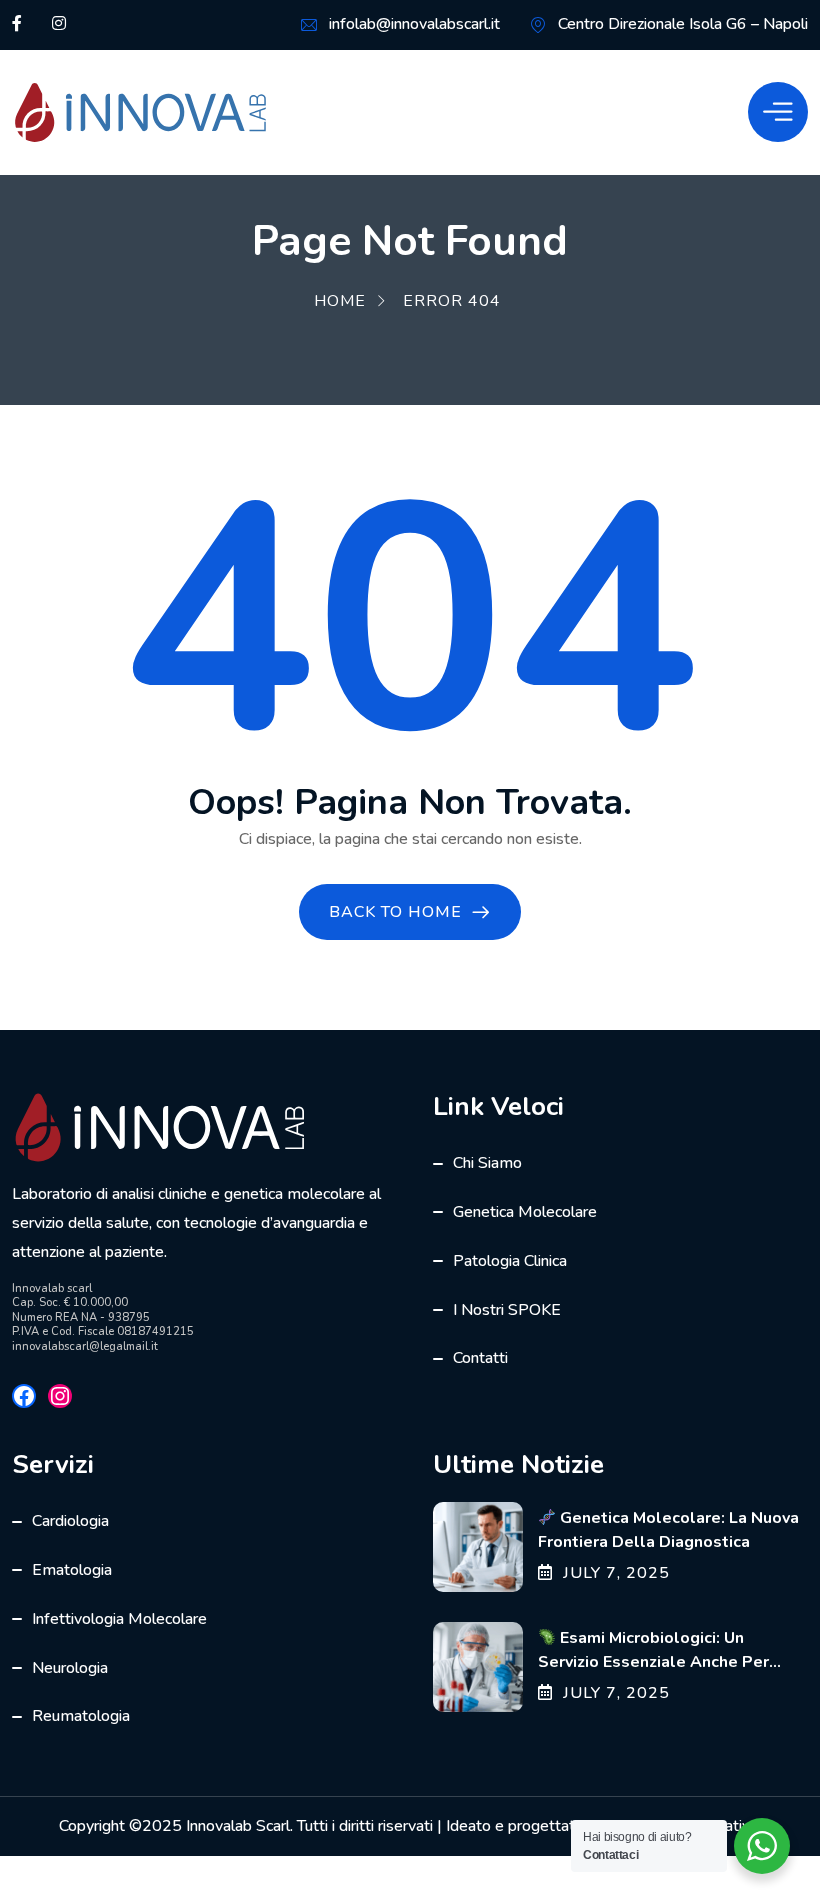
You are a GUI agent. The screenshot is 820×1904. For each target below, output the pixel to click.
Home (340, 301)
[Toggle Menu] (778, 111)
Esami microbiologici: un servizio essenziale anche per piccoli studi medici (653, 1662)
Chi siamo (487, 1163)
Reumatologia (81, 1716)
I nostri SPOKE (507, 1310)
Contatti (480, 1358)
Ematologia (72, 1570)
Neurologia (70, 1668)
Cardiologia (70, 1521)
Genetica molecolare (525, 1212)
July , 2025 (616, 1573)
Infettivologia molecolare (119, 1619)
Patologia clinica (510, 1261)
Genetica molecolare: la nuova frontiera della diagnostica (668, 1530)
